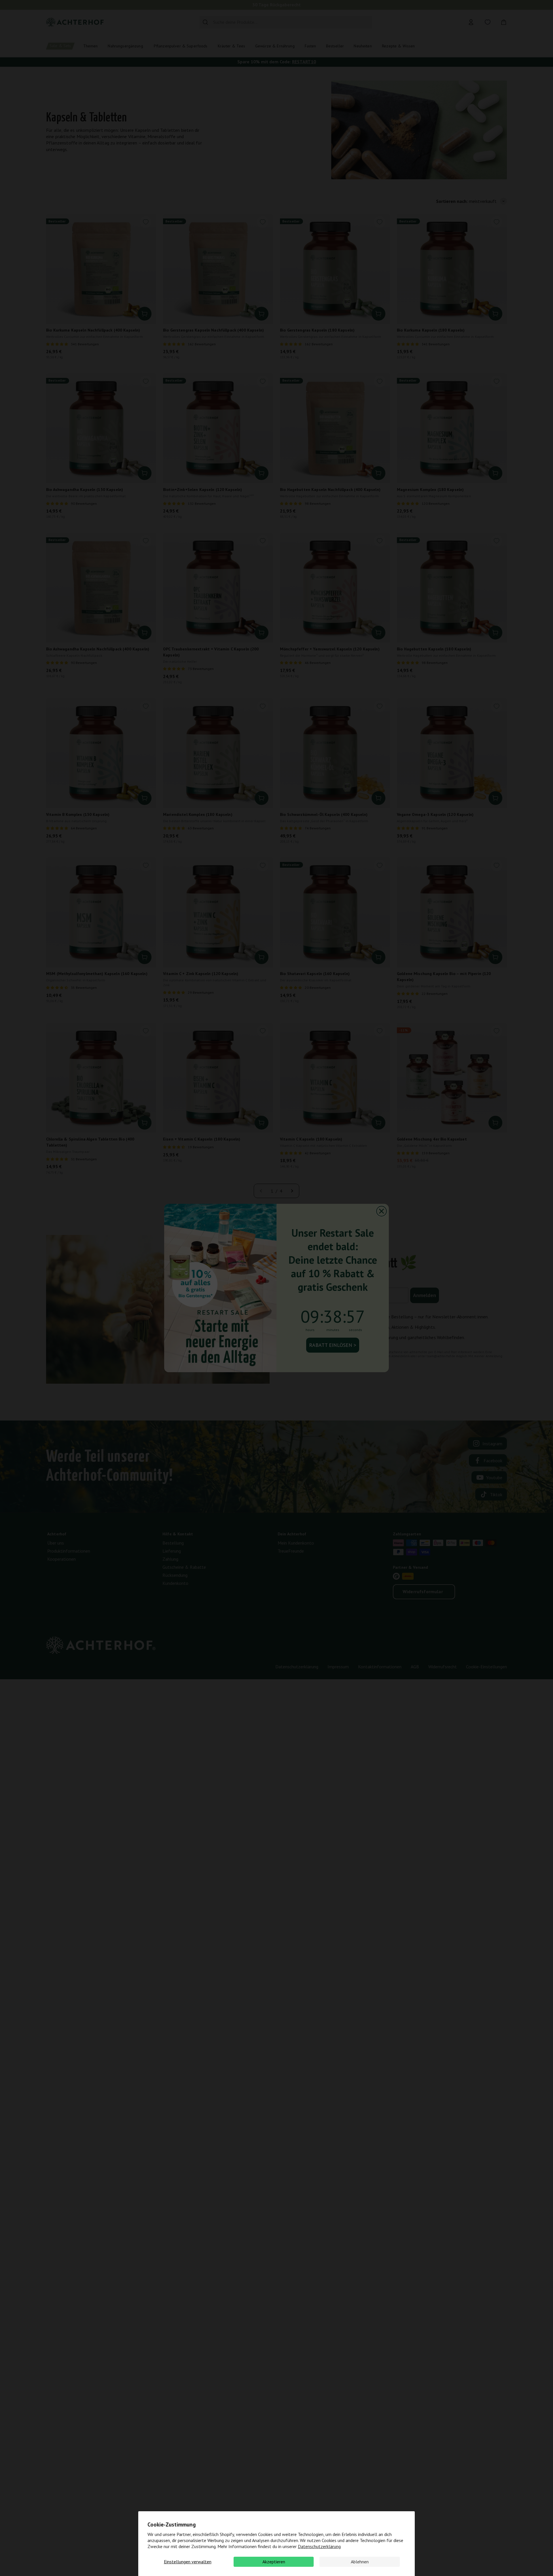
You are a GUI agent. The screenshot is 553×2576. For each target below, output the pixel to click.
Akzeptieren (274, 2562)
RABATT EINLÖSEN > (333, 1345)
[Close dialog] (381, 1211)
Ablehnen (360, 2562)
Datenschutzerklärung (319, 2546)
